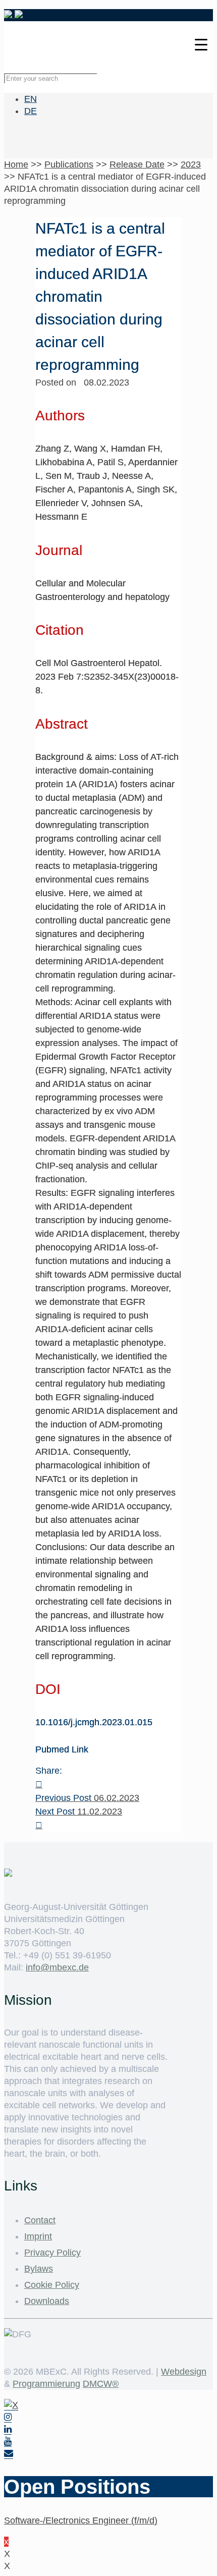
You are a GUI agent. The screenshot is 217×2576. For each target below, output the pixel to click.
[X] (11, 2405)
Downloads (47, 2301)
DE (31, 111)
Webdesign (184, 2372)
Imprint (38, 2236)
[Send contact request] (9, 2454)
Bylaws (39, 2269)
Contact (40, 2220)
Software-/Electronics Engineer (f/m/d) (81, 2520)
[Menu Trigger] (201, 44)
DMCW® (101, 2384)
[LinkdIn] (8, 2429)
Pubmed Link (62, 1749)
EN (31, 99)
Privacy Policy (52, 2253)
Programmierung (46, 2384)
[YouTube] (8, 2442)
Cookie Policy (52, 2285)
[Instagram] (8, 2417)
